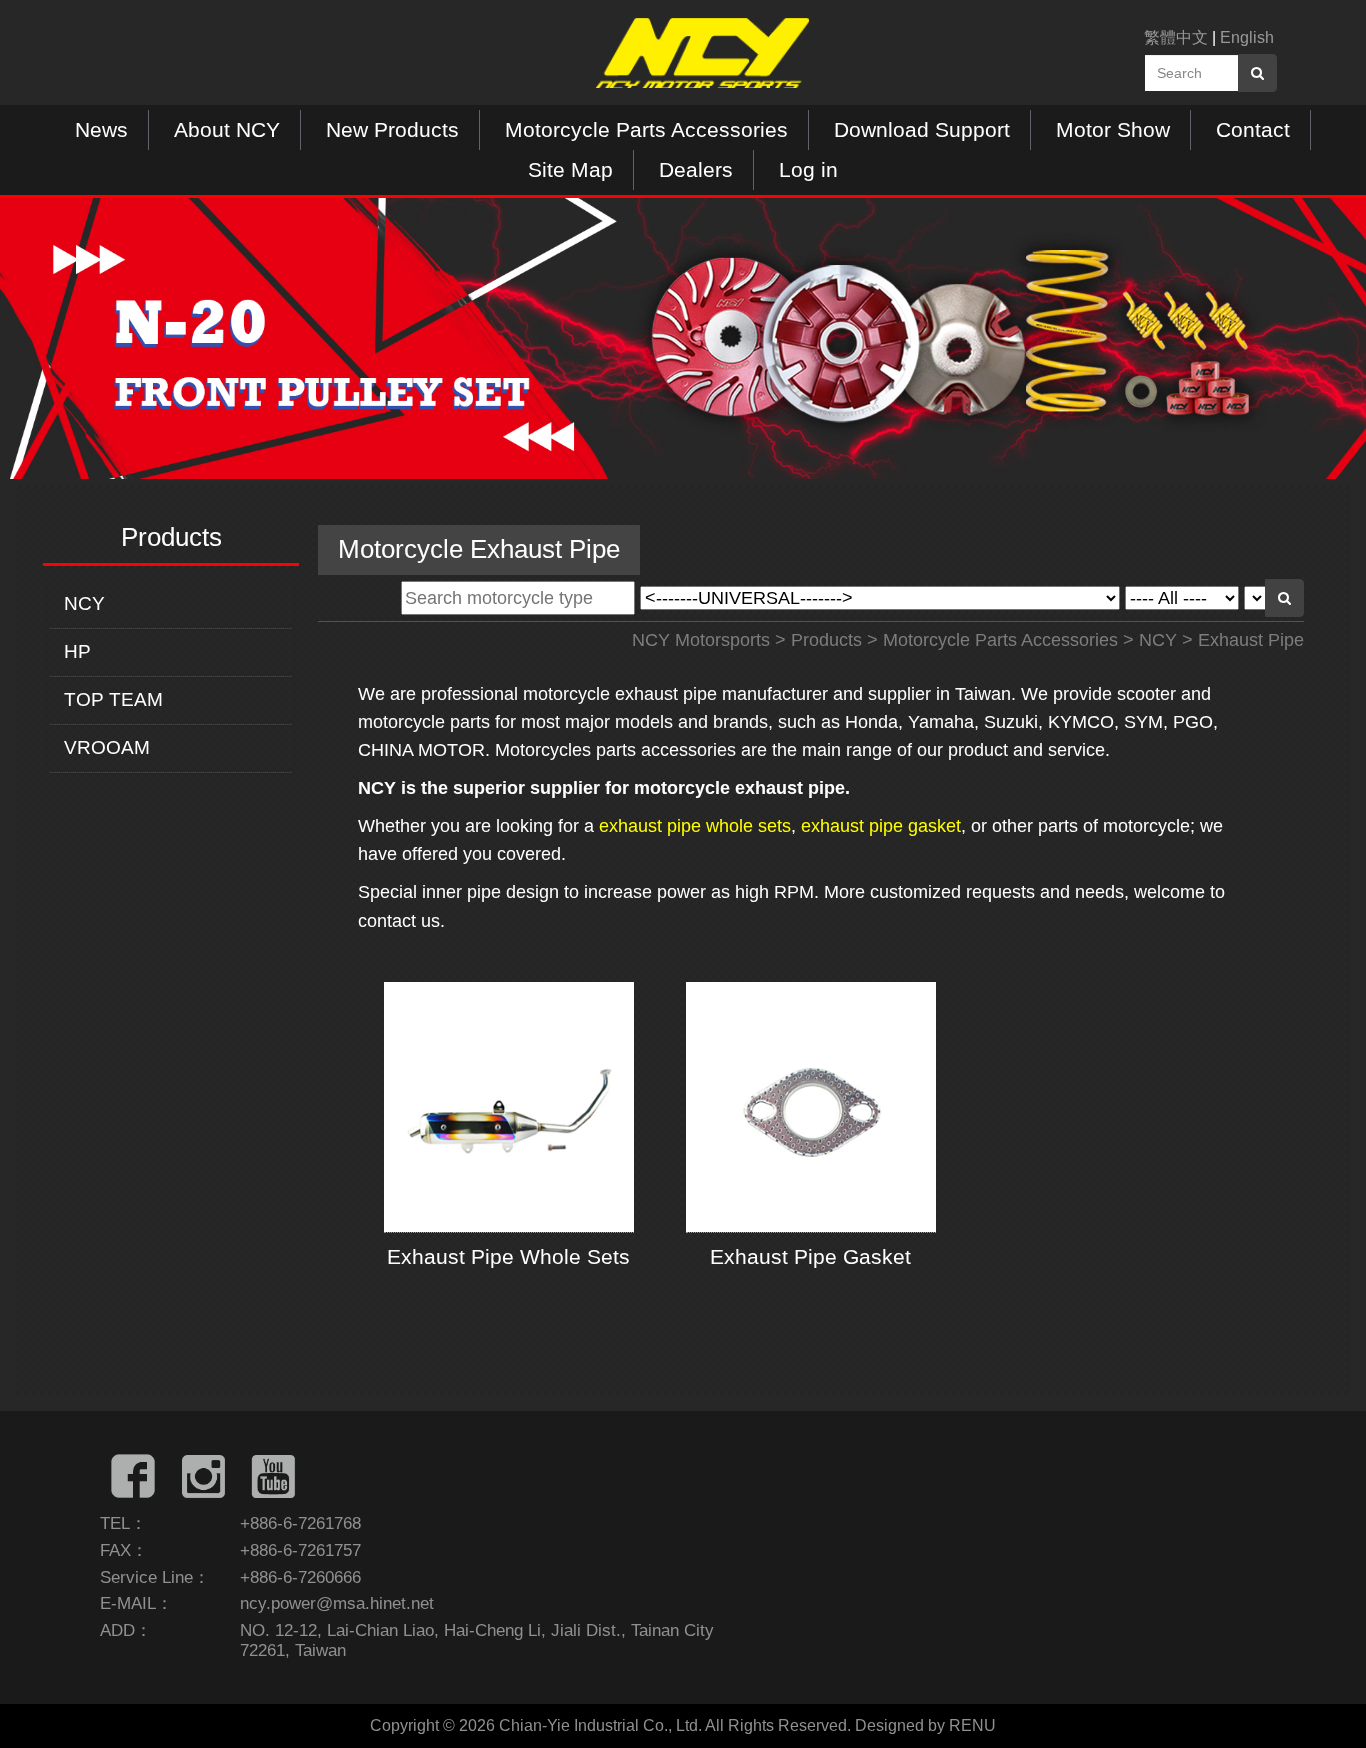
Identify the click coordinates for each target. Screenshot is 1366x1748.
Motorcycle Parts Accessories (646, 129)
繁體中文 (1176, 37)
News (101, 129)
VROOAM (107, 747)
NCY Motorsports (701, 640)
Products (826, 640)
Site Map (570, 169)
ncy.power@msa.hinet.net (337, 1603)
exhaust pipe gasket (881, 826)
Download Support (922, 129)
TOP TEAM (113, 699)
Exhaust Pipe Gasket (810, 1256)
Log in (808, 169)
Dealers (696, 169)
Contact (1253, 129)
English (1247, 37)
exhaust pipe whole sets (695, 826)
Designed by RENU (925, 1725)
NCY (84, 603)
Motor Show (1113, 129)
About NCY (227, 129)
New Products (392, 129)
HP (77, 651)
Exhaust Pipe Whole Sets (508, 1256)
